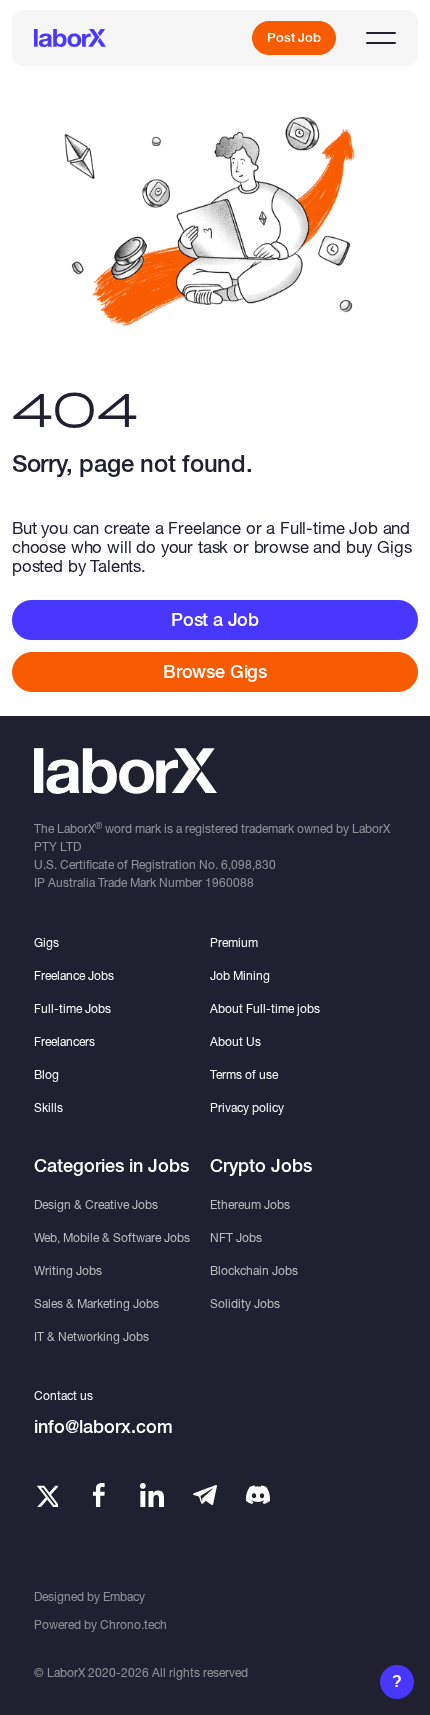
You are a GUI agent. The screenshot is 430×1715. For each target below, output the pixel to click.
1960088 (229, 882)
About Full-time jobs (265, 1008)
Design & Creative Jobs (96, 1204)
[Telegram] (205, 1495)
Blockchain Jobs (254, 1270)
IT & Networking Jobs (91, 1336)
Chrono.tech (133, 1624)
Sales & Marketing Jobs (96, 1303)
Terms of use (244, 1074)
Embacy (124, 1596)
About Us (235, 1041)
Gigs (46, 942)
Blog (46, 1074)
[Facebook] (99, 1495)
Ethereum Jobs (250, 1204)
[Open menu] (381, 38)
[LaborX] (70, 38)
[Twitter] (46, 1495)
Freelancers (64, 1041)
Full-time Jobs (72, 1008)
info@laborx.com (103, 1426)
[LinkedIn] (152, 1495)
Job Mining (240, 975)
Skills (48, 1107)
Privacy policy (247, 1107)
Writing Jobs (68, 1270)
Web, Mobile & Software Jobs (112, 1237)
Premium (234, 942)
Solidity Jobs (245, 1303)
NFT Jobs (236, 1237)
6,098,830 (248, 864)
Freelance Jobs (74, 975)
